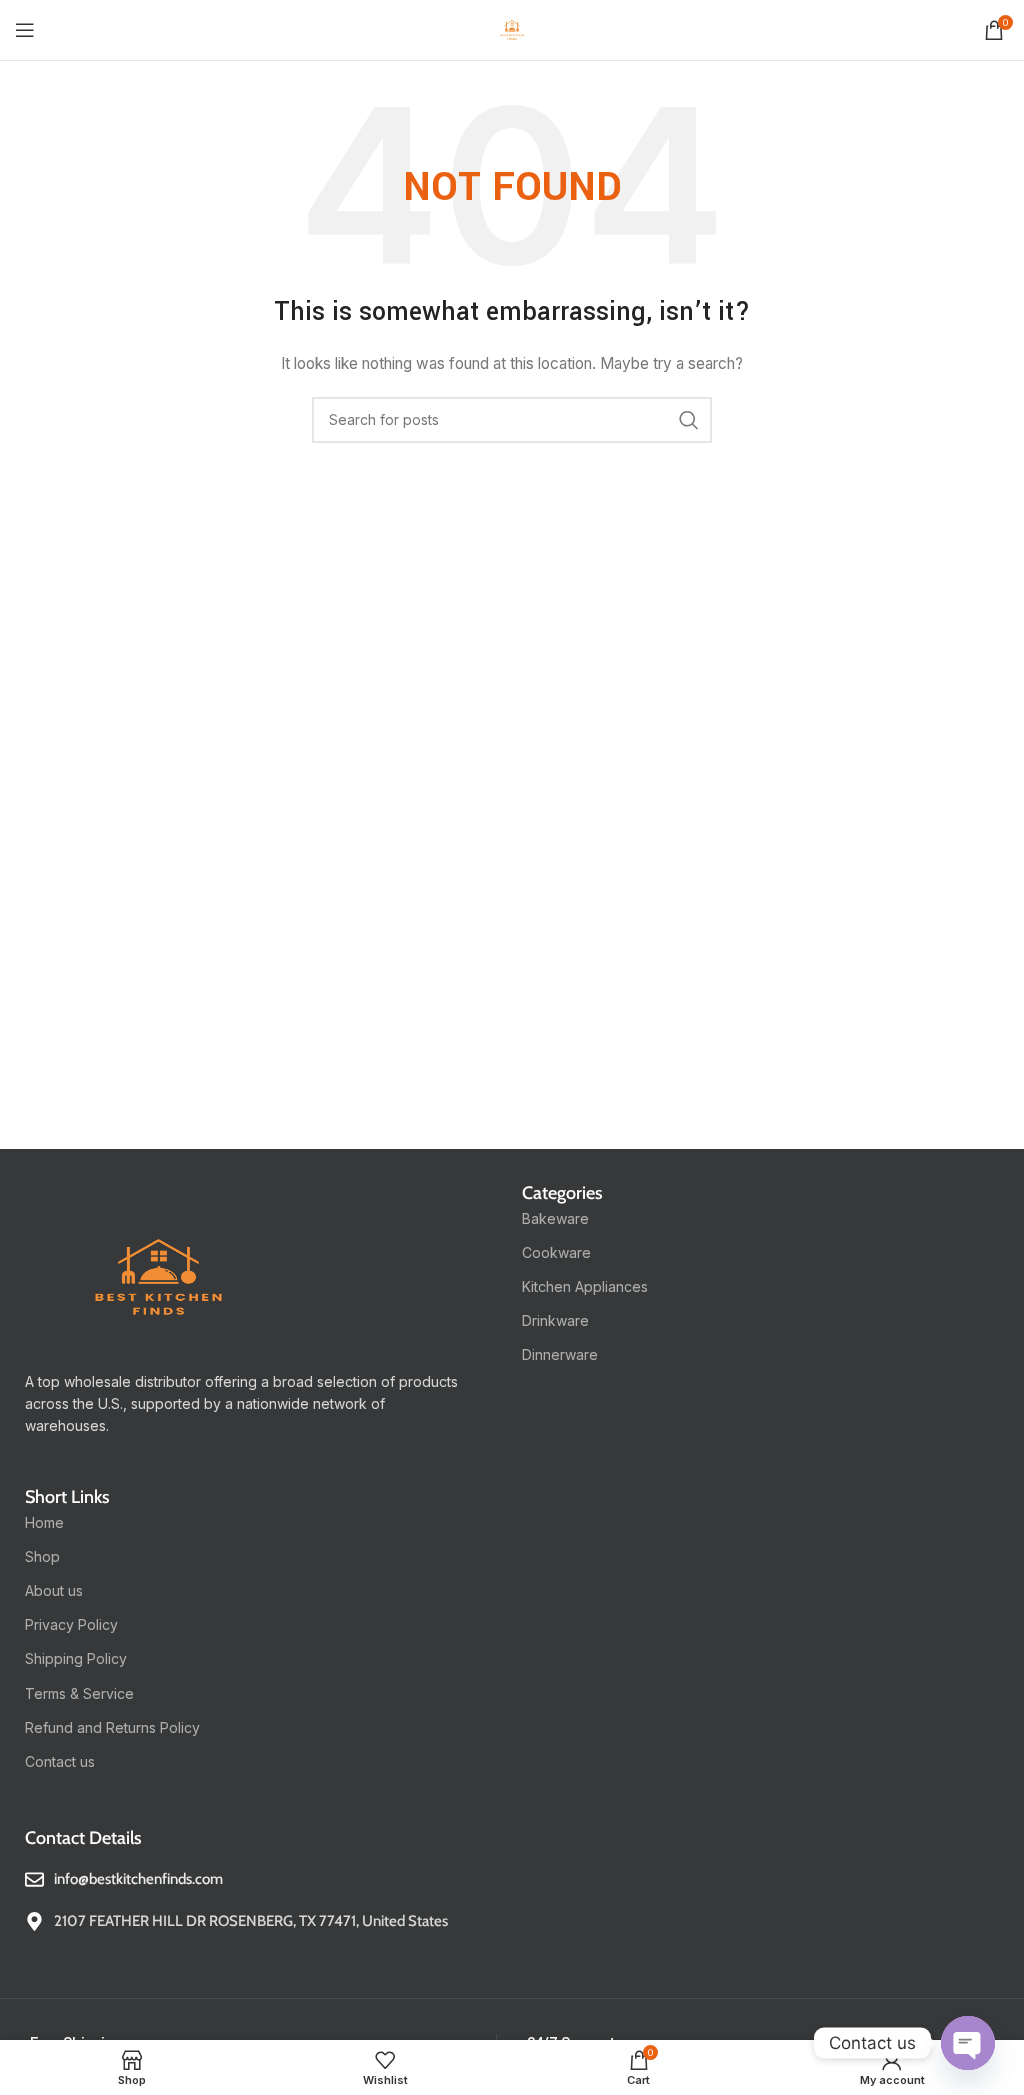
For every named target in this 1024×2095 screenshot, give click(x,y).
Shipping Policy (76, 1658)
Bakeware (555, 1218)
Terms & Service (79, 1693)
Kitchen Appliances (585, 1286)
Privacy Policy (71, 1624)
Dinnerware (560, 1354)
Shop (42, 1556)
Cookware (556, 1252)
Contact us (60, 1761)
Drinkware (555, 1320)
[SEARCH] (689, 420)
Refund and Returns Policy (112, 1727)
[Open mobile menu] (25, 30)
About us (54, 1590)
